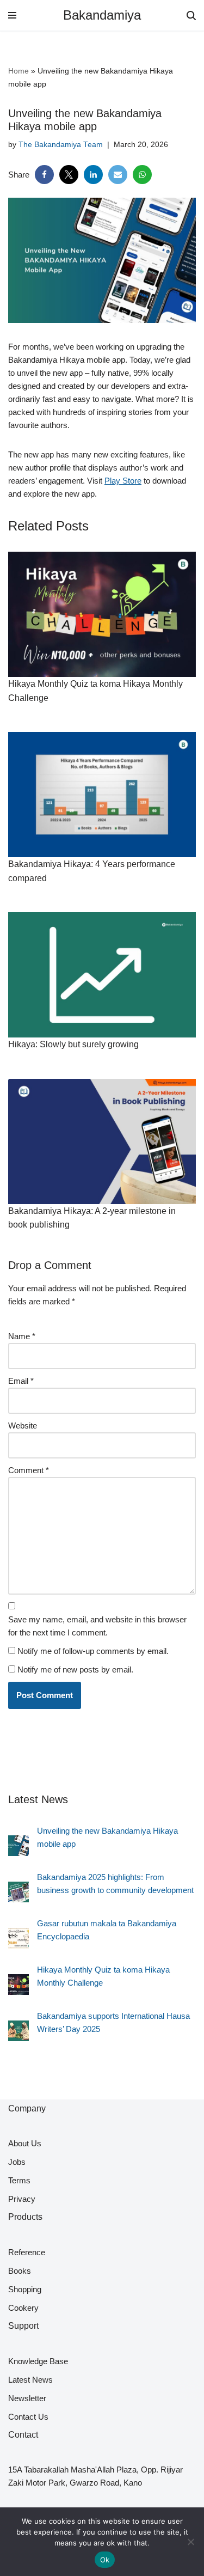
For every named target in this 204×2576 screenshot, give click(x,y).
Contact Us (28, 2417)
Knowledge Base (38, 2361)
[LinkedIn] (93, 175)
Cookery (23, 2308)
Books (20, 2271)
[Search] (191, 16)
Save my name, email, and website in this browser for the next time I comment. (97, 1626)
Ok (105, 2560)
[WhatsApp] (142, 175)
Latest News (30, 2380)
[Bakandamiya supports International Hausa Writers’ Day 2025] (18, 2033)
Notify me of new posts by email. (75, 1669)
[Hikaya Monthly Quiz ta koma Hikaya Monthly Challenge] (18, 1986)
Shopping (25, 2289)
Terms (19, 2180)
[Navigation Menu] (12, 15)
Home (18, 71)
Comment (29, 1470)
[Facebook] (44, 175)
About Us (25, 2143)
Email (21, 1381)
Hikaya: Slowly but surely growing (73, 1044)
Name (22, 1336)
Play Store (123, 481)
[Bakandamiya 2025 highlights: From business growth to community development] (18, 1894)
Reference (27, 2252)
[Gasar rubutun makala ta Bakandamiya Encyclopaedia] (18, 1940)
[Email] (118, 175)
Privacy (22, 2199)
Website (23, 1426)
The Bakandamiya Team (61, 145)
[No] (190, 2542)
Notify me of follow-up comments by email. (93, 1651)
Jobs (17, 2162)
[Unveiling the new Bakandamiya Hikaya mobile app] (18, 1848)
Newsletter (27, 2398)
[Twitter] (69, 175)
